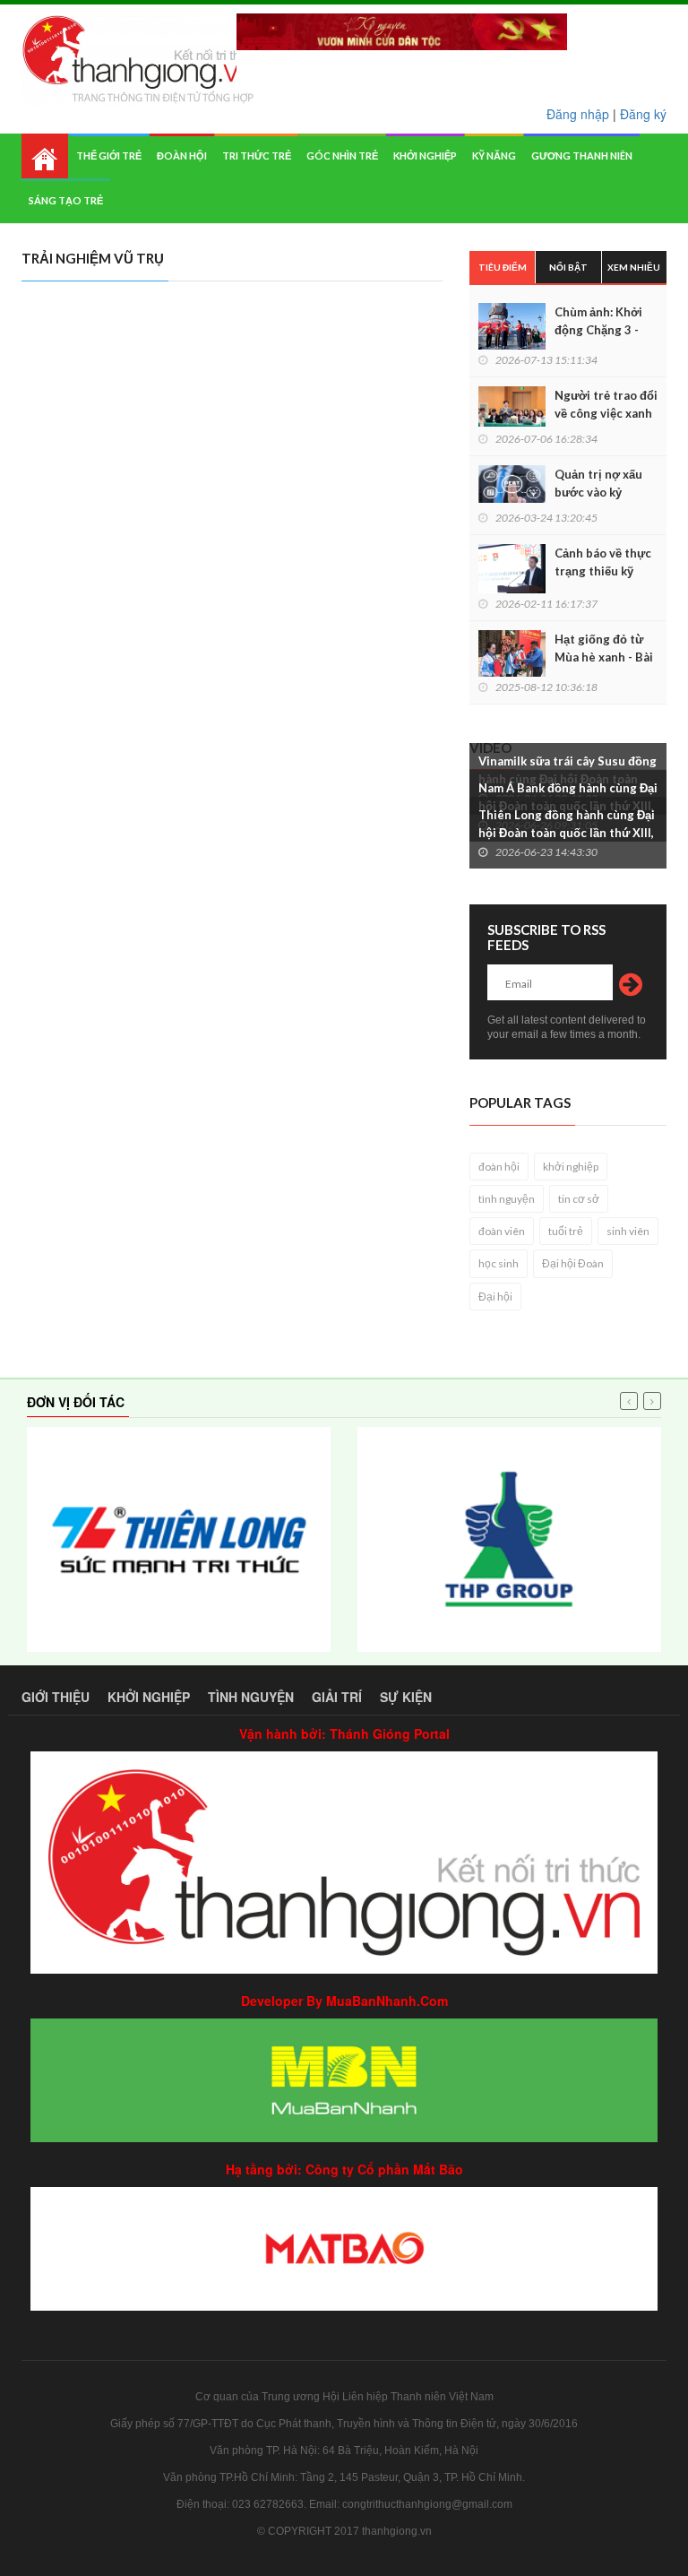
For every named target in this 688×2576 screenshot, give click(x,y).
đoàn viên (502, 1231)
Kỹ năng (494, 156)
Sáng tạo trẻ (66, 200)
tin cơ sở (579, 1199)
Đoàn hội (182, 156)
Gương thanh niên (582, 156)
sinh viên (628, 1231)
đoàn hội (499, 1167)
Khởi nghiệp (425, 156)
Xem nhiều (634, 267)
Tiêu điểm (503, 267)
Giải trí (337, 1697)
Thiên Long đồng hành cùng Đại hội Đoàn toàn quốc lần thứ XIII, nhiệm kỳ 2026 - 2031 (567, 833)
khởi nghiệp (571, 1167)
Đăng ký (643, 114)
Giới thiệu (56, 1697)
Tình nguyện (251, 1697)
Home (45, 156)
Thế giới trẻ (109, 156)
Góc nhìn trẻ (342, 156)
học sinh (499, 1263)
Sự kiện (406, 1697)
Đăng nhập (578, 114)
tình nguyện (507, 1199)
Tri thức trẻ (257, 156)
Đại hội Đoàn (573, 1263)
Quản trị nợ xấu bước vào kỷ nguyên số (598, 492)
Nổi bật (568, 267)
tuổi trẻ (566, 1231)
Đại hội (495, 1297)
